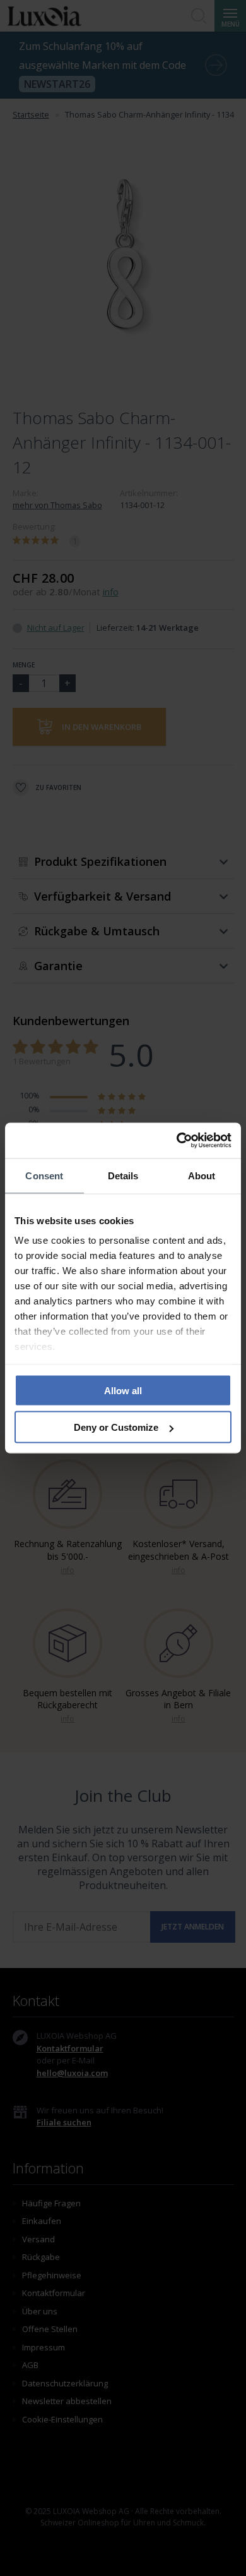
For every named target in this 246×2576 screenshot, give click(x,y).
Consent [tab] (44, 1175)
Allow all (123, 1390)
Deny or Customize (116, 1427)
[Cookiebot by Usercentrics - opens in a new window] (177, 1141)
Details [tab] (123, 1175)
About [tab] (202, 1175)
